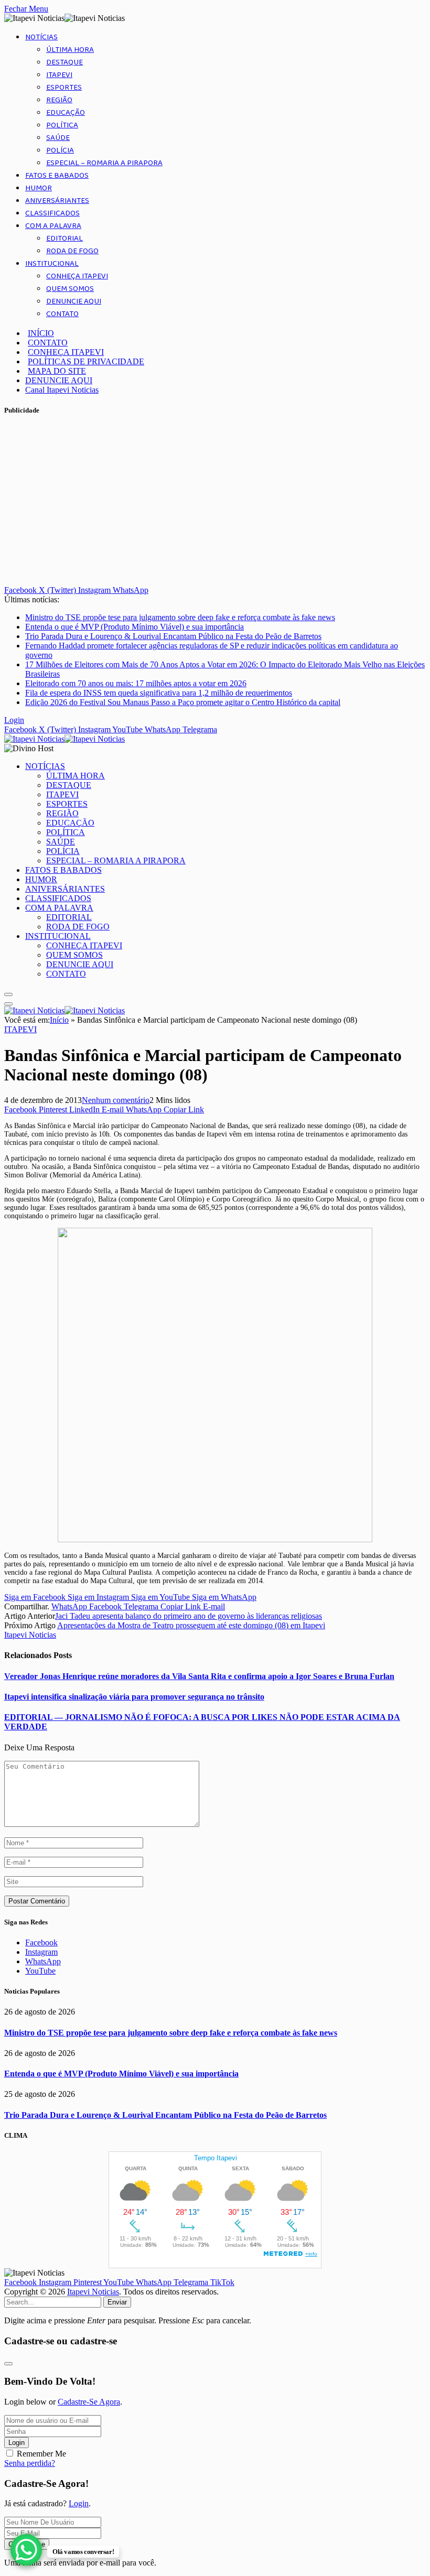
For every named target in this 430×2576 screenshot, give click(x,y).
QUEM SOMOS (70, 289)
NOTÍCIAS (41, 37)
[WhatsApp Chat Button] (26, 2550)
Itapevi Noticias (30, 1635)
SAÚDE (58, 138)
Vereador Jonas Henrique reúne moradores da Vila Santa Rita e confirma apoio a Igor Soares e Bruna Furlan (199, 1676)
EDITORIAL (64, 239)
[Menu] (8, 994)
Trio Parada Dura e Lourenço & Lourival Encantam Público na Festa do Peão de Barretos (173, 636)
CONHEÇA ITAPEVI (77, 276)
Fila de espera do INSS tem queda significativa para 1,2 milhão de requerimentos (159, 693)
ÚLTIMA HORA (70, 50)
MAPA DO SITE (57, 371)
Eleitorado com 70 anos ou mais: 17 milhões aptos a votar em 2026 (136, 683)
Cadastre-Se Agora (89, 2402)
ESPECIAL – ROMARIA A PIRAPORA (104, 163)
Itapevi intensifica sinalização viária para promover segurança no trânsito (134, 1697)
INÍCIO (41, 333)
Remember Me (41, 2454)
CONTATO (62, 314)
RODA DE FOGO (72, 251)
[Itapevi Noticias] (64, 739)
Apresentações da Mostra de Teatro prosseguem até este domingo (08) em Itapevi (191, 1625)
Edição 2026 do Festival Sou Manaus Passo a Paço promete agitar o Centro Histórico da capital (183, 702)
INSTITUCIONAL (52, 264)
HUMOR (39, 188)
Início (59, 1020)
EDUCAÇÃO (66, 113)
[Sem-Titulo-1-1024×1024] (215, 1540)
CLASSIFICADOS (52, 213)
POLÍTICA (62, 125)
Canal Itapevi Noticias (62, 390)
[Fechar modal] (8, 2364)
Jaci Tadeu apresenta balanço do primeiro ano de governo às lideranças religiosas (189, 1616)
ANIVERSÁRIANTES (57, 201)
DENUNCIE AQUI (74, 301)
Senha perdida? (30, 2463)
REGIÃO (59, 100)
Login (17, 2443)
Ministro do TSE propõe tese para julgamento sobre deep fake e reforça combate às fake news (180, 617)
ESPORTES (64, 88)
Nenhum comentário (116, 1100)
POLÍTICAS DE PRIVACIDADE (86, 361)
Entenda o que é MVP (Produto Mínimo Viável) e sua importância (135, 627)
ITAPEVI (59, 75)
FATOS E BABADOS (57, 176)
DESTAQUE (64, 62)
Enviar (117, 2302)
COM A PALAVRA (53, 226)
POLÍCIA (60, 150)
